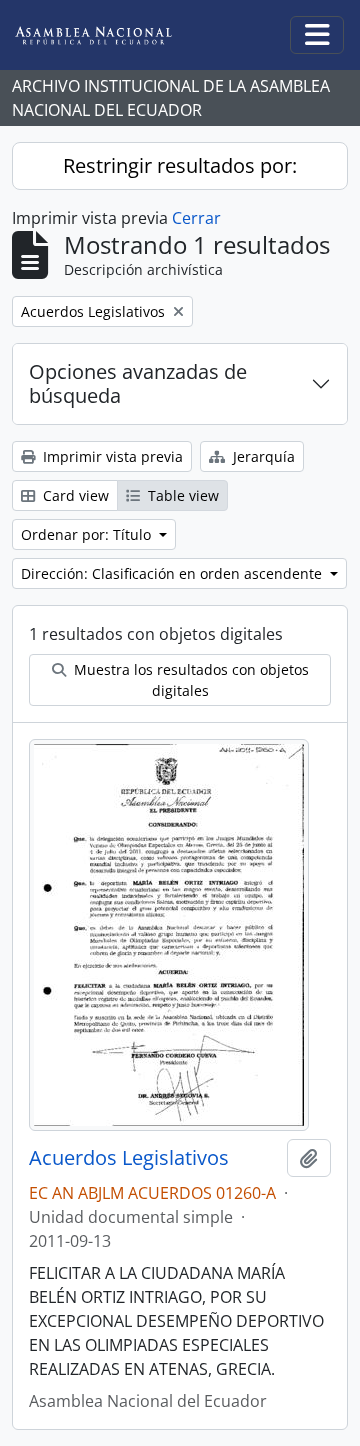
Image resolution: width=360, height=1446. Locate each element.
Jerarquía (262, 456)
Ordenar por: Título (88, 534)
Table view (181, 495)
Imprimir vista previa (111, 456)
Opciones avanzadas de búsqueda (138, 383)
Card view (74, 495)
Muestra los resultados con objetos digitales (189, 680)
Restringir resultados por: (180, 165)
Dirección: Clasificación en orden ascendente (173, 573)
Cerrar (196, 218)
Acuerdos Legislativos (129, 1158)
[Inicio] (109, 35)
